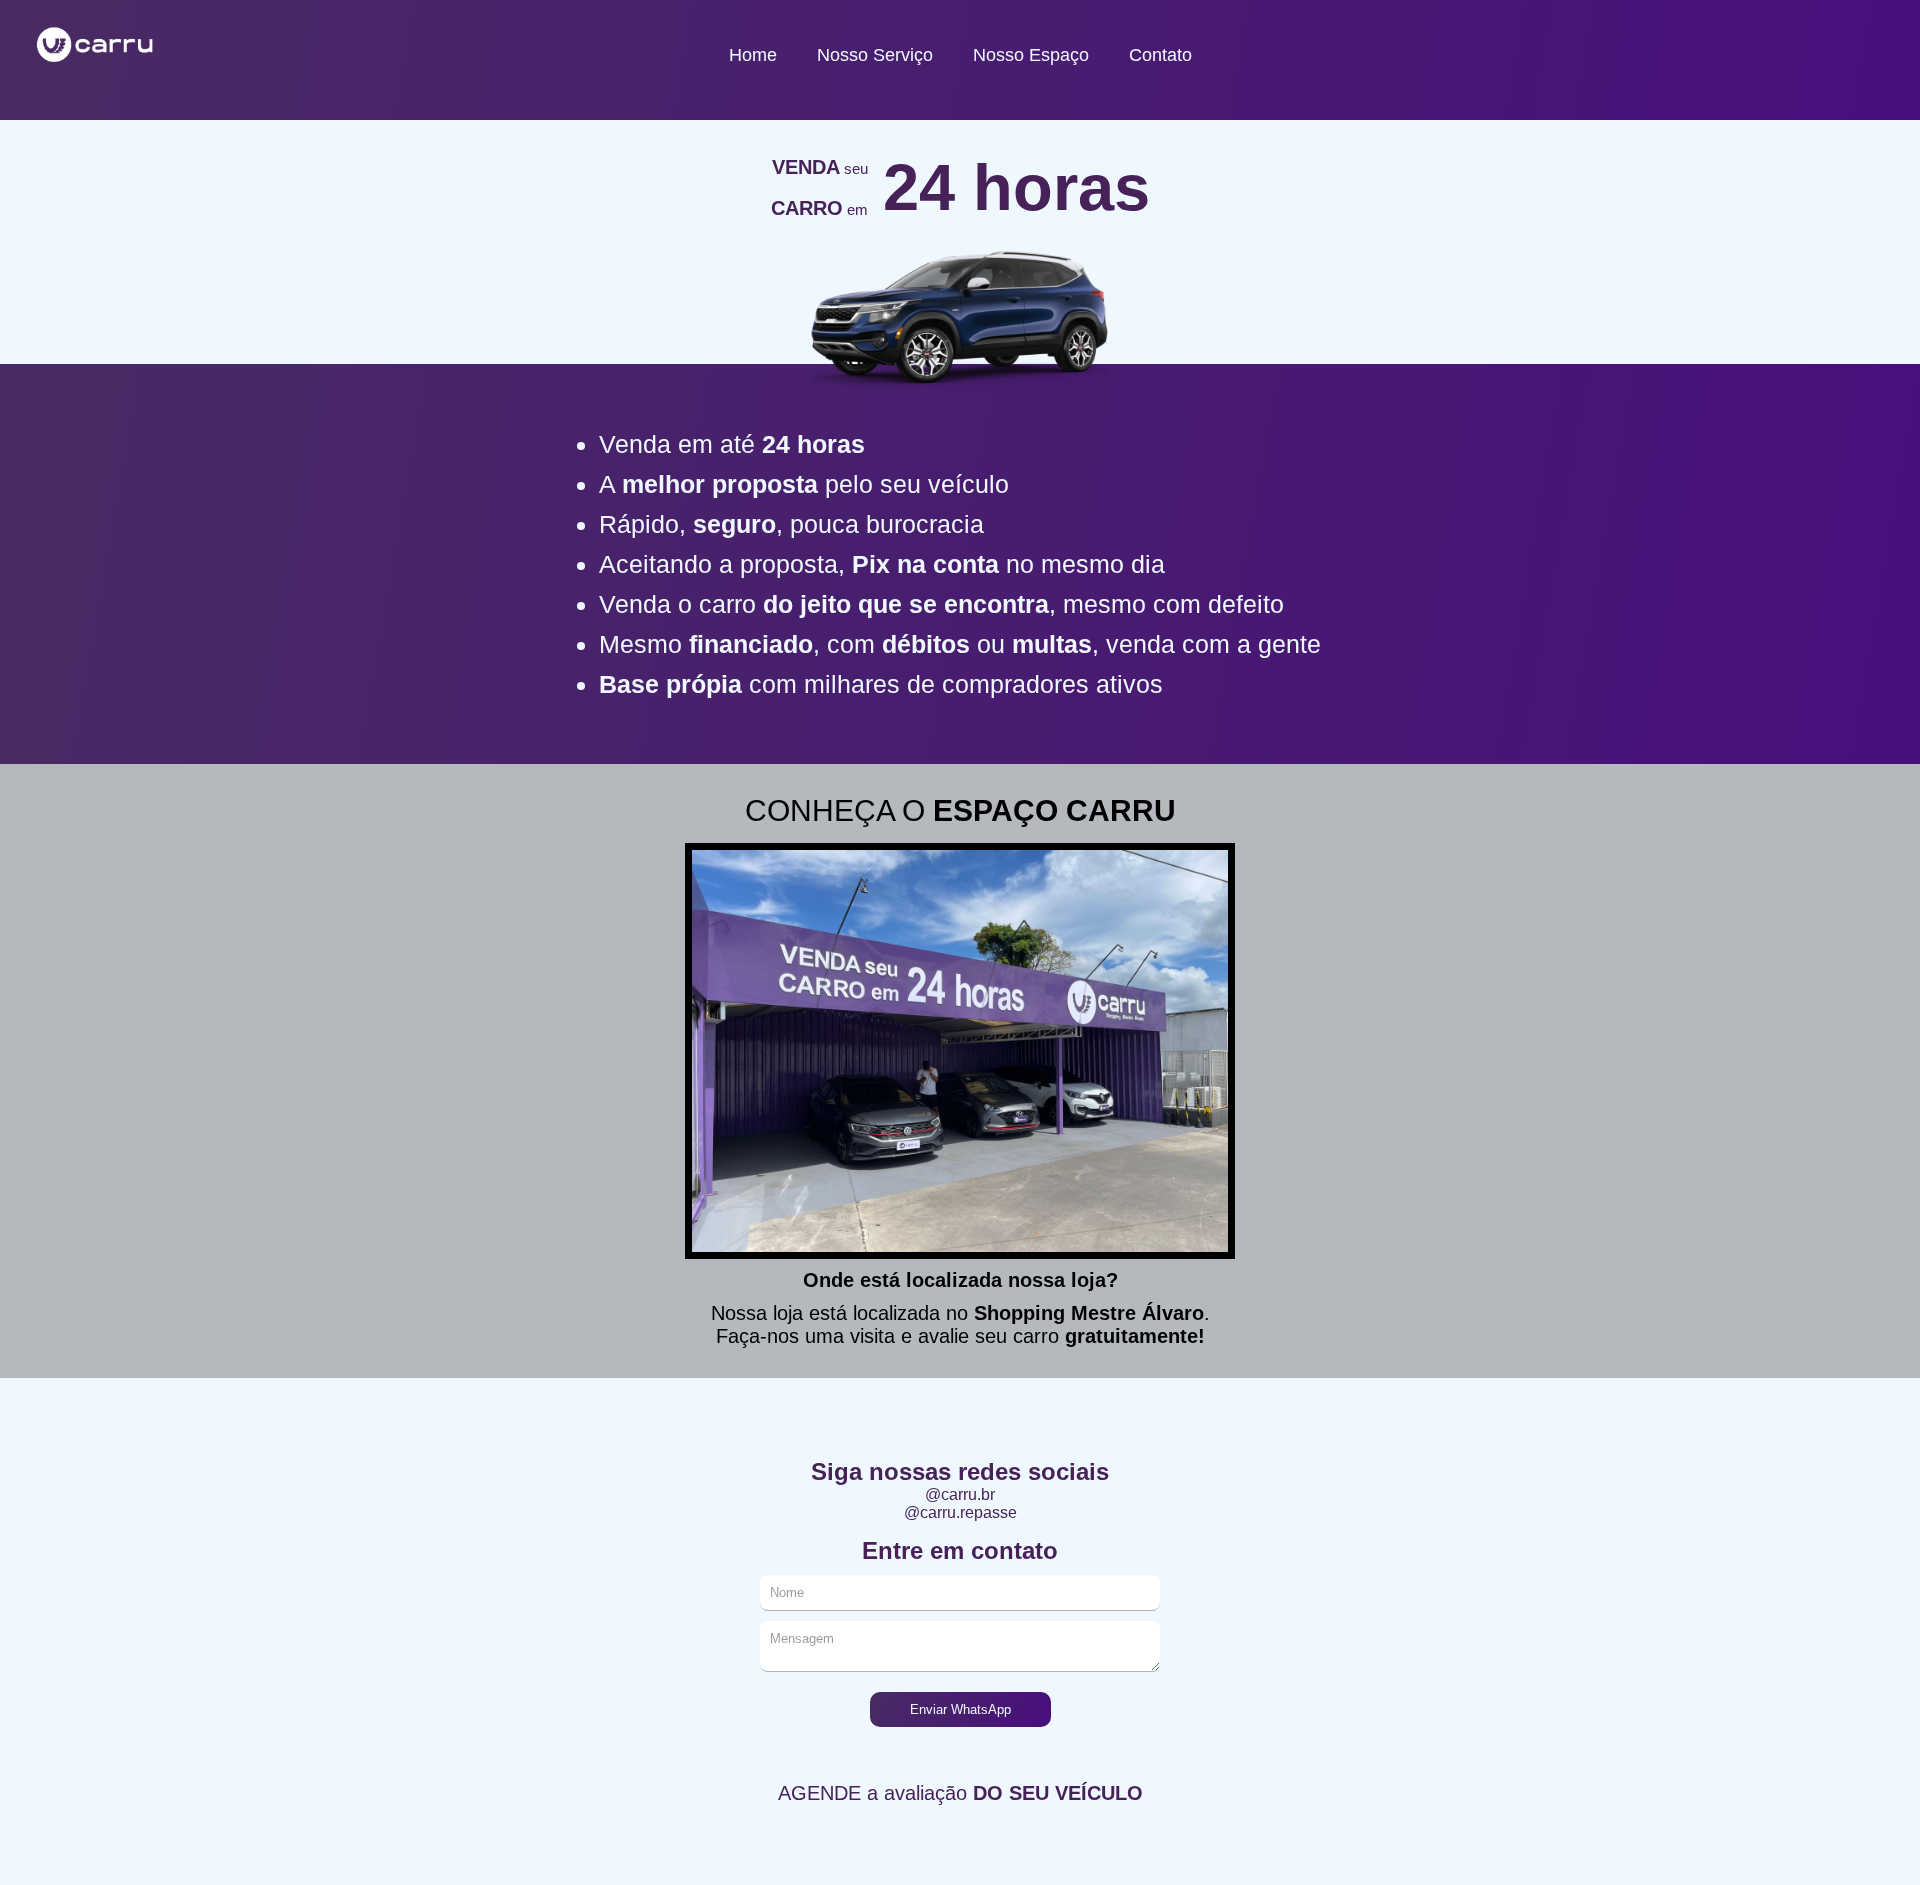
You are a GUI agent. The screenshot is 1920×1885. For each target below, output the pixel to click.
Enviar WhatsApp (960, 1709)
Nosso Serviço (875, 55)
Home (753, 55)
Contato (1160, 55)
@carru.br (960, 1494)
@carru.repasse (960, 1512)
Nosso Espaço (1031, 55)
